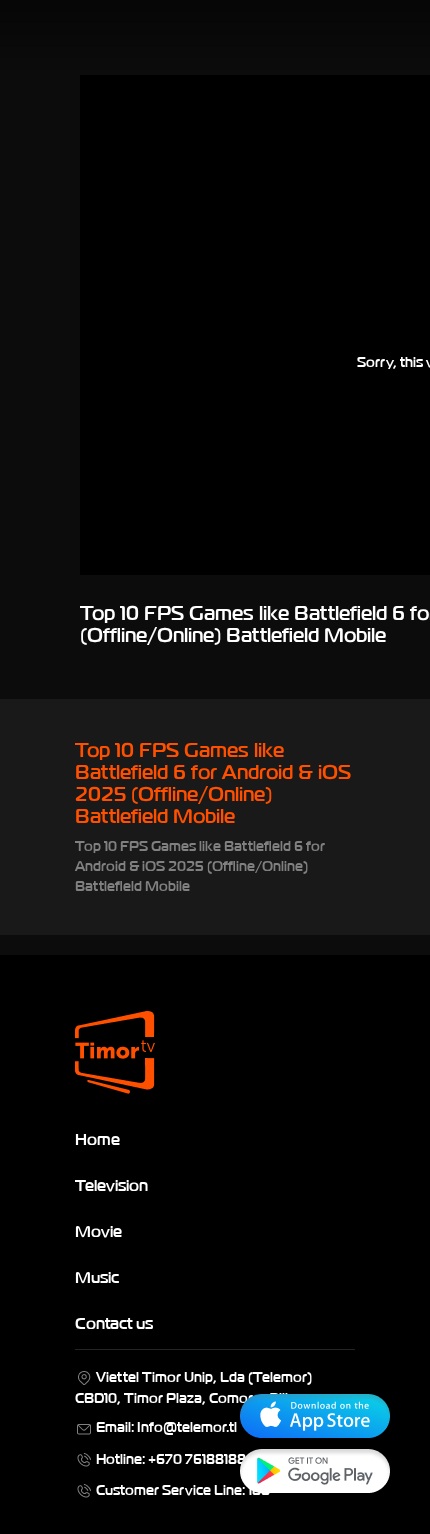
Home (97, 1138)
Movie (98, 1230)
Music (97, 1276)
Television (111, 1184)
